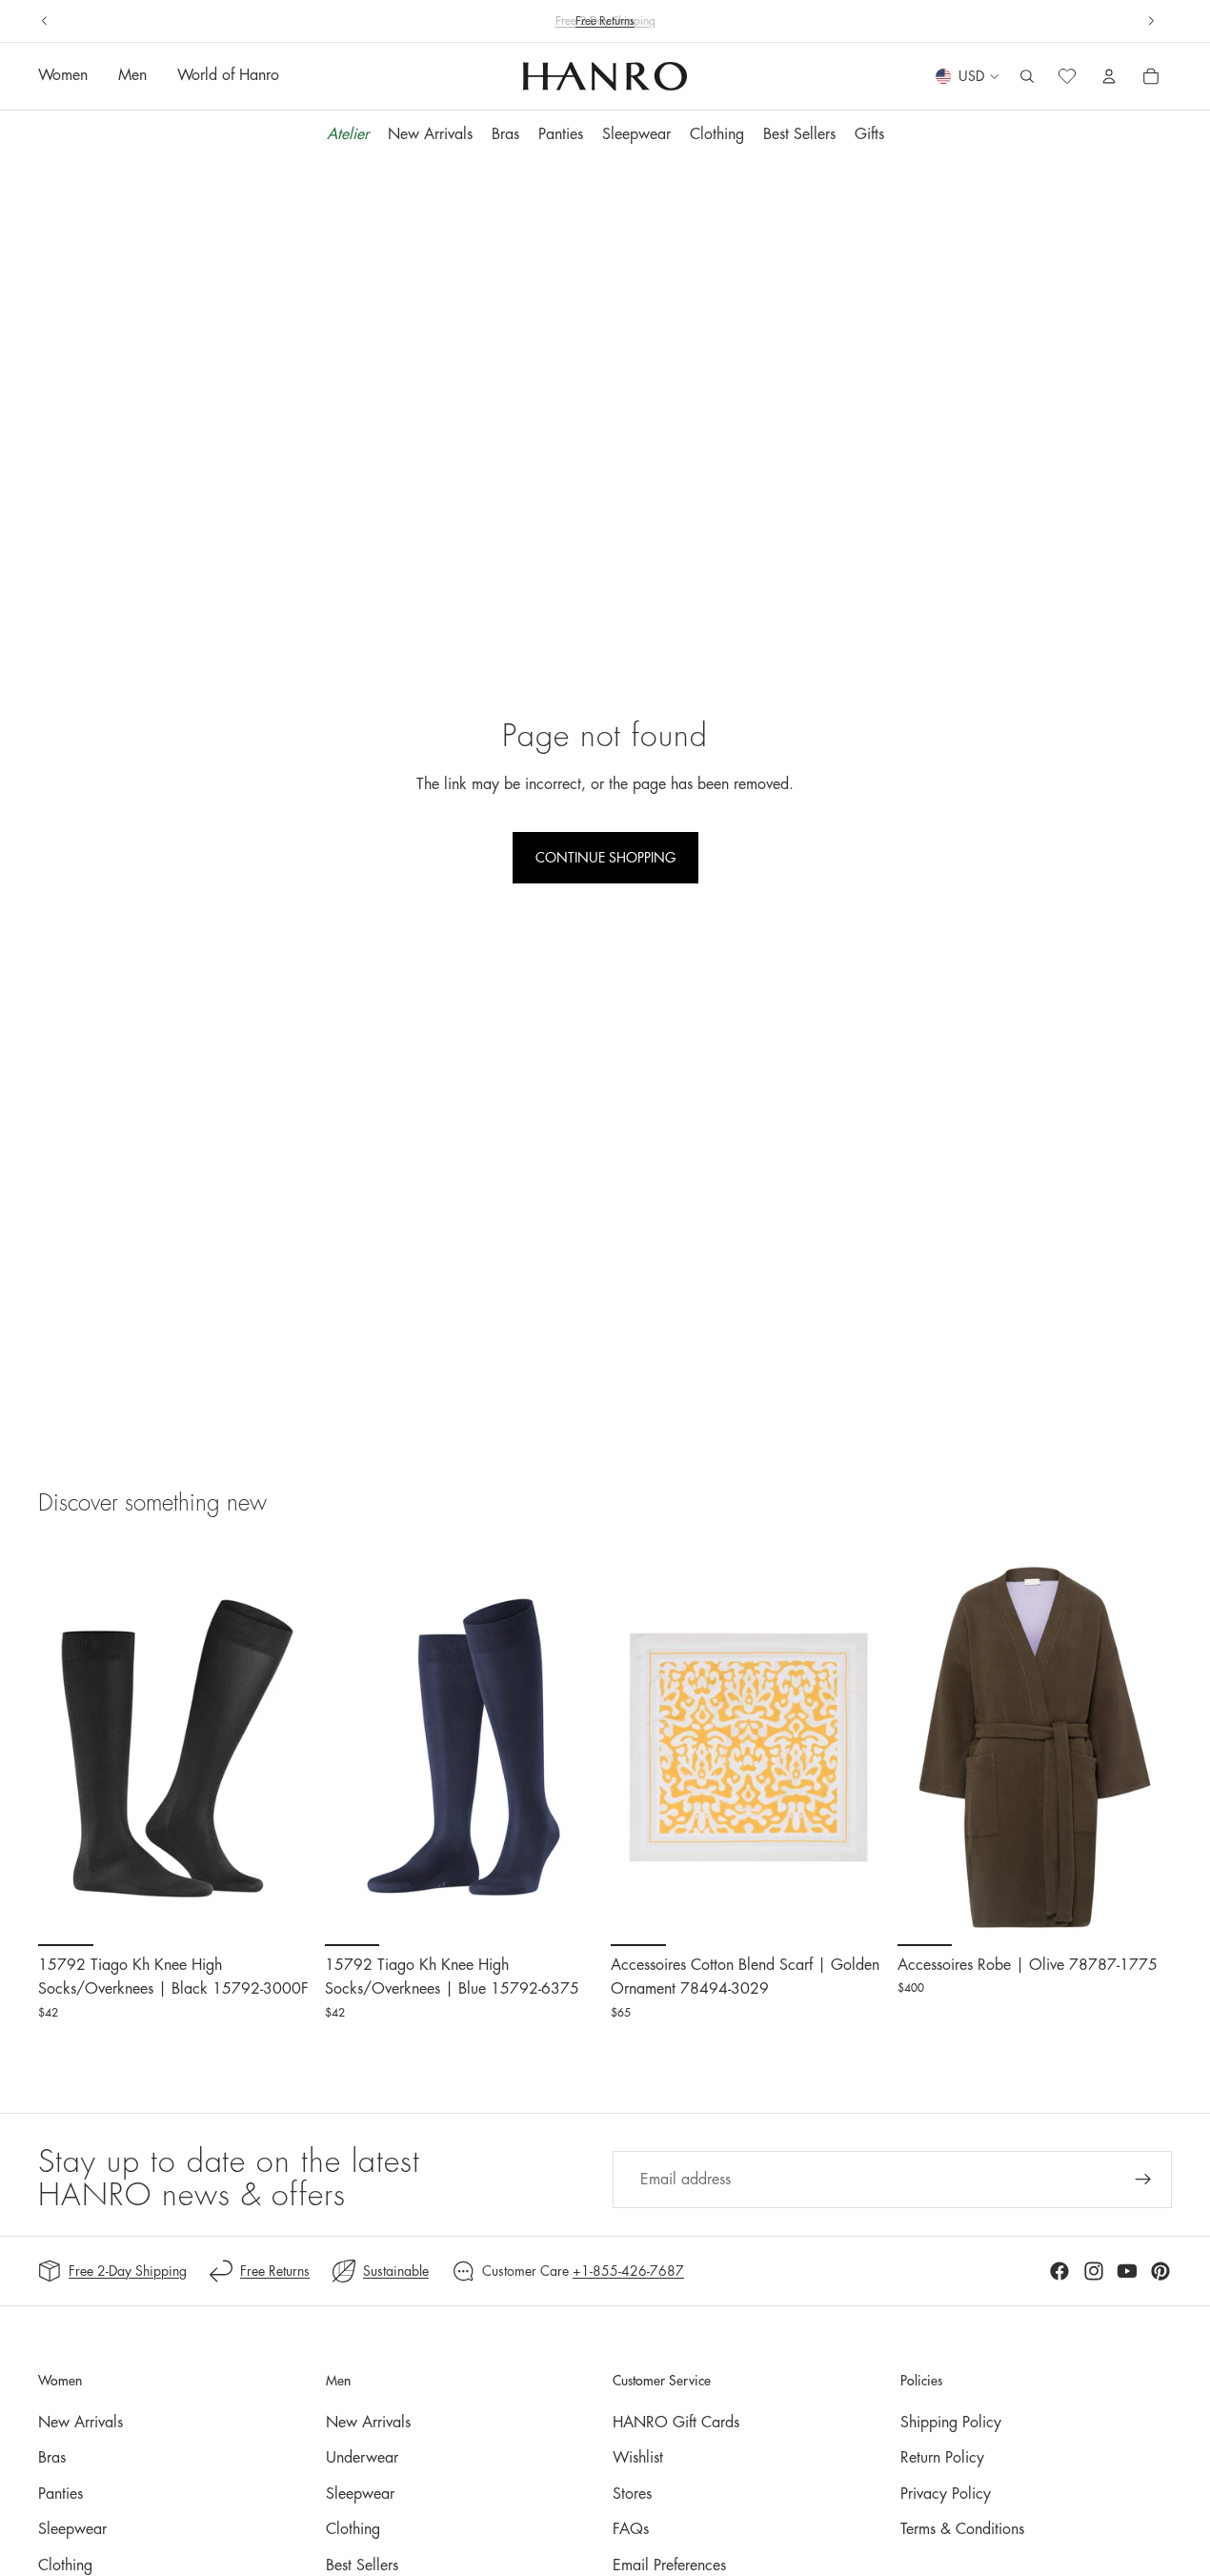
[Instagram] (1094, 2271)
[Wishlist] (1067, 77)
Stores (632, 2494)
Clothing (65, 2566)
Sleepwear (72, 2529)
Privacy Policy (946, 2494)
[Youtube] (1127, 2271)
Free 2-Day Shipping (128, 2271)
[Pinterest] (1160, 2271)
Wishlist (638, 2458)
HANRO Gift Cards (676, 2423)
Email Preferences (669, 2566)
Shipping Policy (951, 2423)
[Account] (1109, 77)
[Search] (1027, 77)
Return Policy (942, 2458)
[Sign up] (1143, 2180)
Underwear (362, 2458)
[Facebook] (1059, 2271)
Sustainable (396, 2271)
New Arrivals (81, 2423)
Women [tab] (63, 76)
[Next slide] (1151, 21)
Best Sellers (362, 2566)
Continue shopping (605, 858)
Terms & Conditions (962, 2529)
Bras (52, 2458)
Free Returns (275, 2271)
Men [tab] (132, 76)
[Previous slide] (45, 21)
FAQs (631, 2529)
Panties (60, 2494)
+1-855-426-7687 (628, 2271)
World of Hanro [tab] (228, 76)
